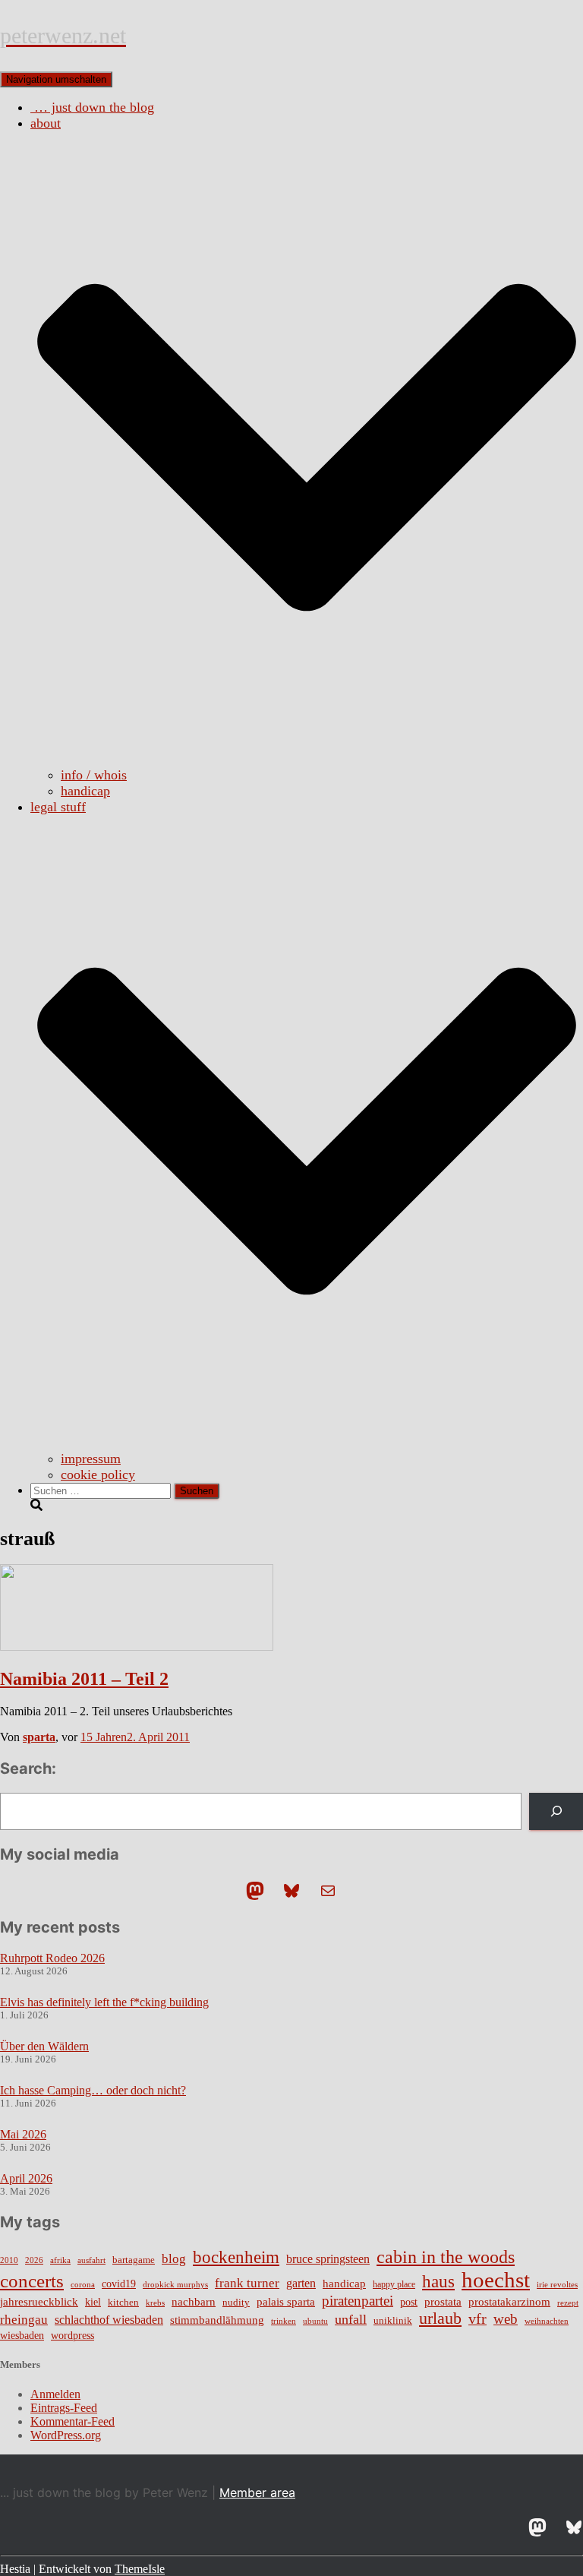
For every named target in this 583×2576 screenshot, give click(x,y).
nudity (236, 2302)
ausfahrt (91, 2260)
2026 (34, 2260)
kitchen (123, 2303)
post (409, 2302)
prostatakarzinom (509, 2302)
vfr (477, 2319)
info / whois (94, 775)
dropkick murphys (175, 2285)
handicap (85, 791)
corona (83, 2285)
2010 (9, 2260)
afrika (60, 2260)
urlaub (440, 2318)
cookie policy (98, 1474)
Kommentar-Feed (72, 2421)
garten (301, 2283)
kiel (93, 2302)
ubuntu (315, 2321)
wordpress (72, 2336)
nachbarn (194, 2301)
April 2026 (26, 2178)
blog (174, 2258)
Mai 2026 (23, 2134)
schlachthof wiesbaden (109, 2320)
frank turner (247, 2283)
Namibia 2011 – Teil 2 (84, 1679)
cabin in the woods (446, 2257)
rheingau (24, 2319)
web (506, 2319)
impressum (91, 1459)
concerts (32, 2281)
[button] (307, 759)
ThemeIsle (140, 2569)
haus (438, 2281)
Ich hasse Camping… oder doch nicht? (93, 2090)
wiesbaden (22, 2335)
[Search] (556, 1811)
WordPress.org (66, 2435)
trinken (284, 2321)
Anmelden (55, 2394)
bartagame (134, 2260)
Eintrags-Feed (64, 2408)
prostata (443, 2302)
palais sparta (286, 2302)
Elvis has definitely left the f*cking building (104, 2002)
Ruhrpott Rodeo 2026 (52, 1958)
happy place (394, 2284)
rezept (568, 2303)
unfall (351, 2319)
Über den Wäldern (44, 2046)
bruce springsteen (328, 2259)
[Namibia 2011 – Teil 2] (137, 1647)
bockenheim (236, 2257)
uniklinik (393, 2321)
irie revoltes (557, 2284)
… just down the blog (92, 107)
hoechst (496, 2280)
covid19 (119, 2284)
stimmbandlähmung (217, 2320)
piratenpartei (358, 2301)
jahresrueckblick (39, 2302)
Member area (257, 2492)
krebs (155, 2303)
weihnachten (547, 2321)
